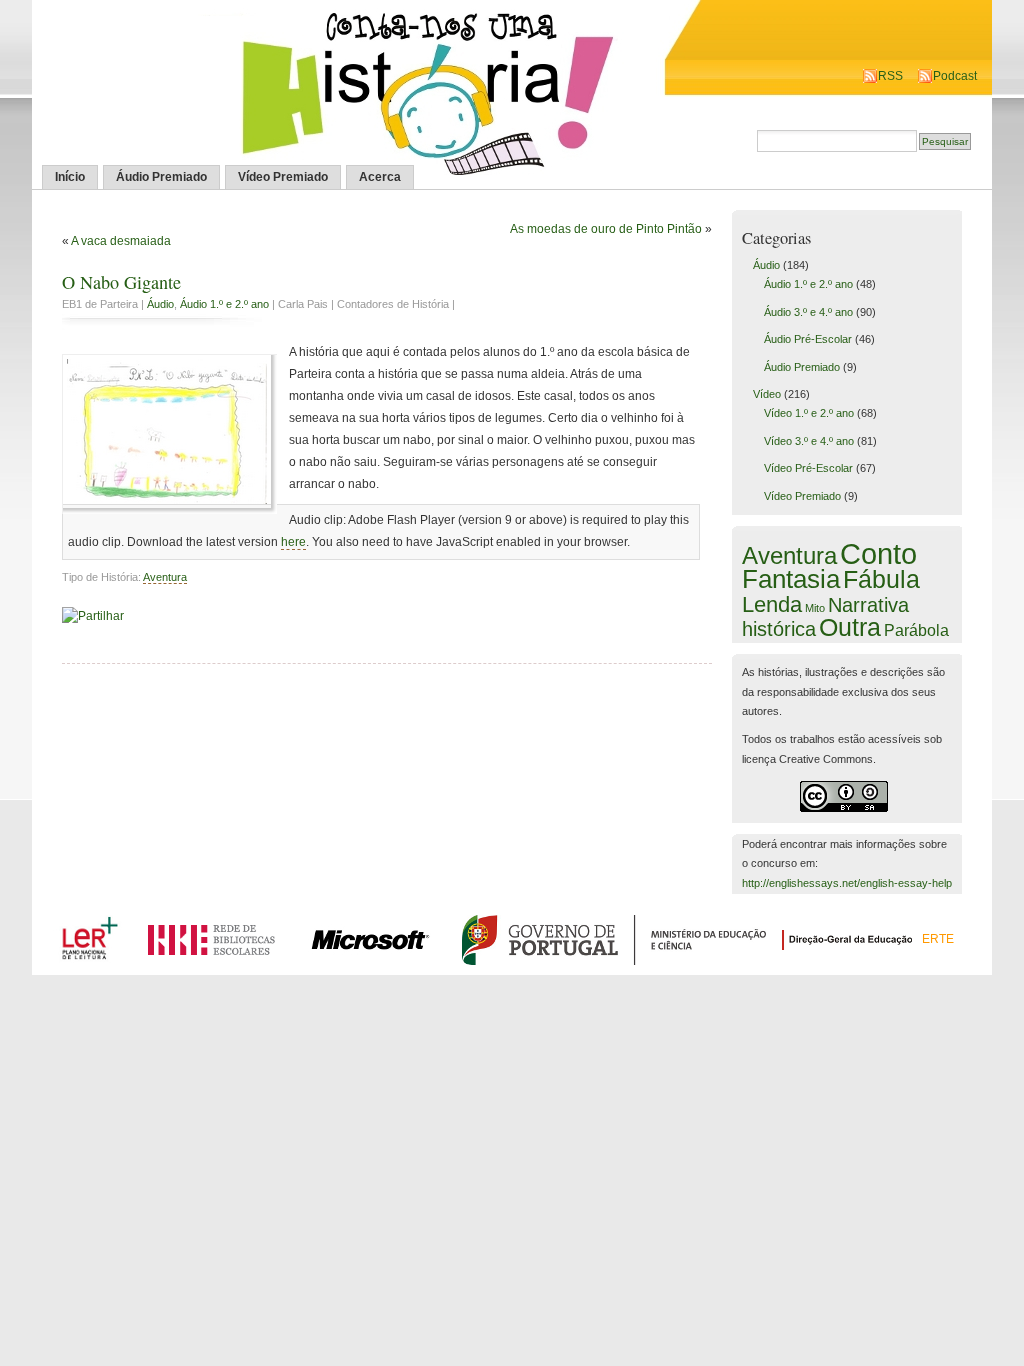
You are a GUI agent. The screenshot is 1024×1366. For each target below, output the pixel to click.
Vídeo (767, 394)
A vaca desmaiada (121, 241)
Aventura (165, 577)
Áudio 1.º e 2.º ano (224, 304)
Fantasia (791, 579)
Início (70, 177)
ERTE (938, 939)
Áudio (160, 304)
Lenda (772, 604)
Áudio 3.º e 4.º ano (808, 312)
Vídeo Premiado (283, 177)
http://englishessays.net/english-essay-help (847, 883)
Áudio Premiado (161, 177)
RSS (890, 76)
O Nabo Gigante (121, 282)
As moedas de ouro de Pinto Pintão (606, 229)
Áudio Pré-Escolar (808, 339)
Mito (815, 608)
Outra (850, 627)
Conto (878, 553)
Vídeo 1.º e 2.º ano (809, 413)
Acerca (380, 177)
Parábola (916, 630)
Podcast (955, 76)
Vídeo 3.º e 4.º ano (809, 441)
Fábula (881, 579)
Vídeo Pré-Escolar (808, 468)
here (293, 542)
